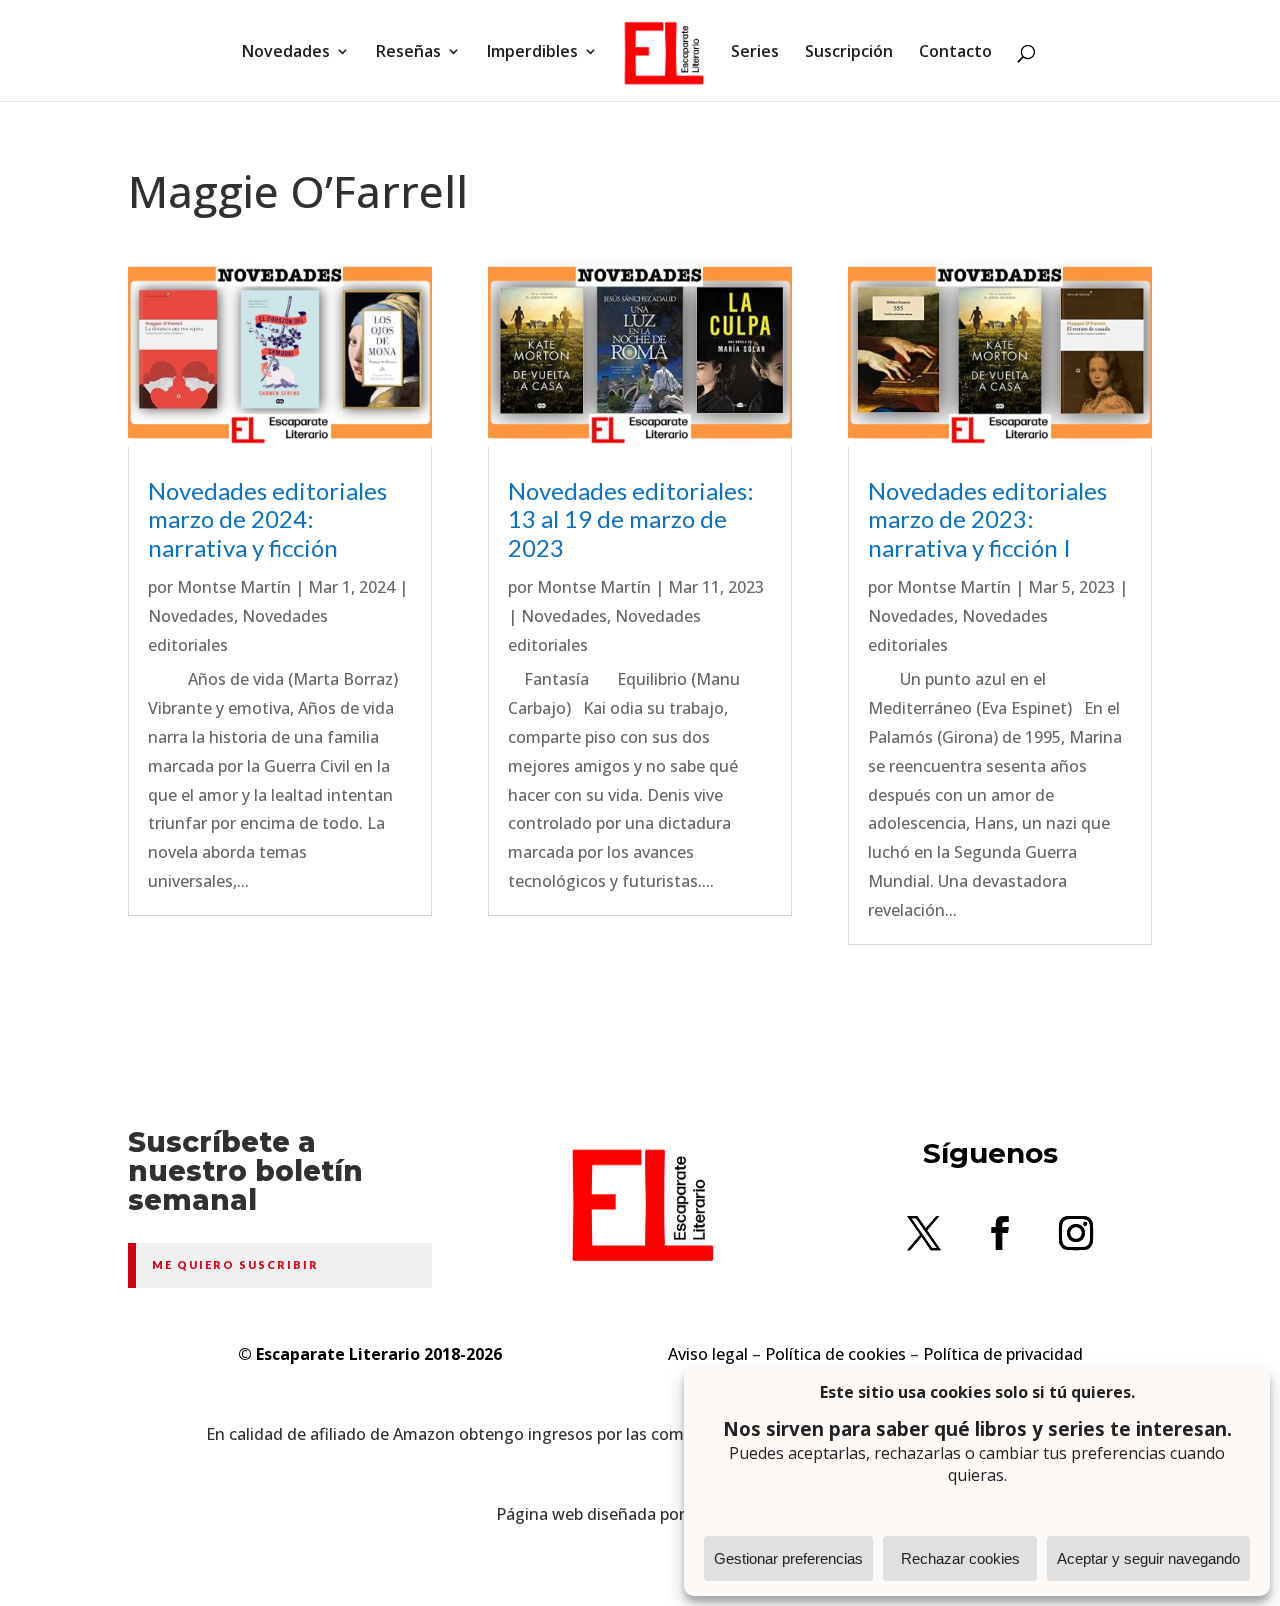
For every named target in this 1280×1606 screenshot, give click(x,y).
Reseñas (408, 53)
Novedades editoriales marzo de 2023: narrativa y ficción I (987, 519)
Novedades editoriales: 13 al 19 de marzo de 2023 (631, 519)
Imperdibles (532, 53)
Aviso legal (708, 1354)
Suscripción (849, 53)
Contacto (955, 53)
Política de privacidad (1003, 1354)
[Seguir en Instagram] (1076, 1233)
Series (755, 53)
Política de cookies (835, 1354)
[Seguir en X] (924, 1233)
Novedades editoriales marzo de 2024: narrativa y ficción (267, 519)
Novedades (286, 53)
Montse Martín (234, 587)
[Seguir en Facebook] (1000, 1233)
